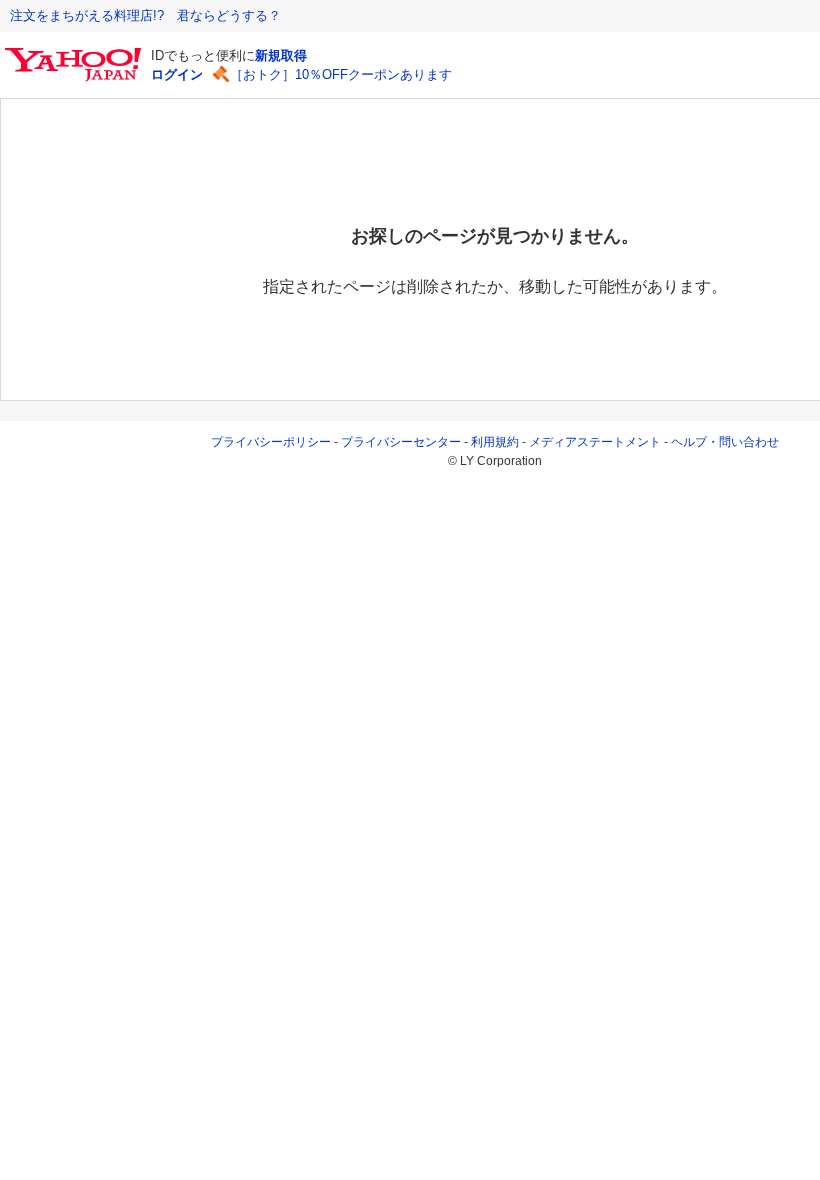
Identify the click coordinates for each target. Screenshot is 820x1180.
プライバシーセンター (401, 442)
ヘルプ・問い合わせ (725, 442)
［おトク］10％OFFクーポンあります (341, 74)
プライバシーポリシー (271, 442)
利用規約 (495, 442)
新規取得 (281, 55)
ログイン (177, 74)
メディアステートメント (595, 442)
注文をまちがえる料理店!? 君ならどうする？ (145, 15)
